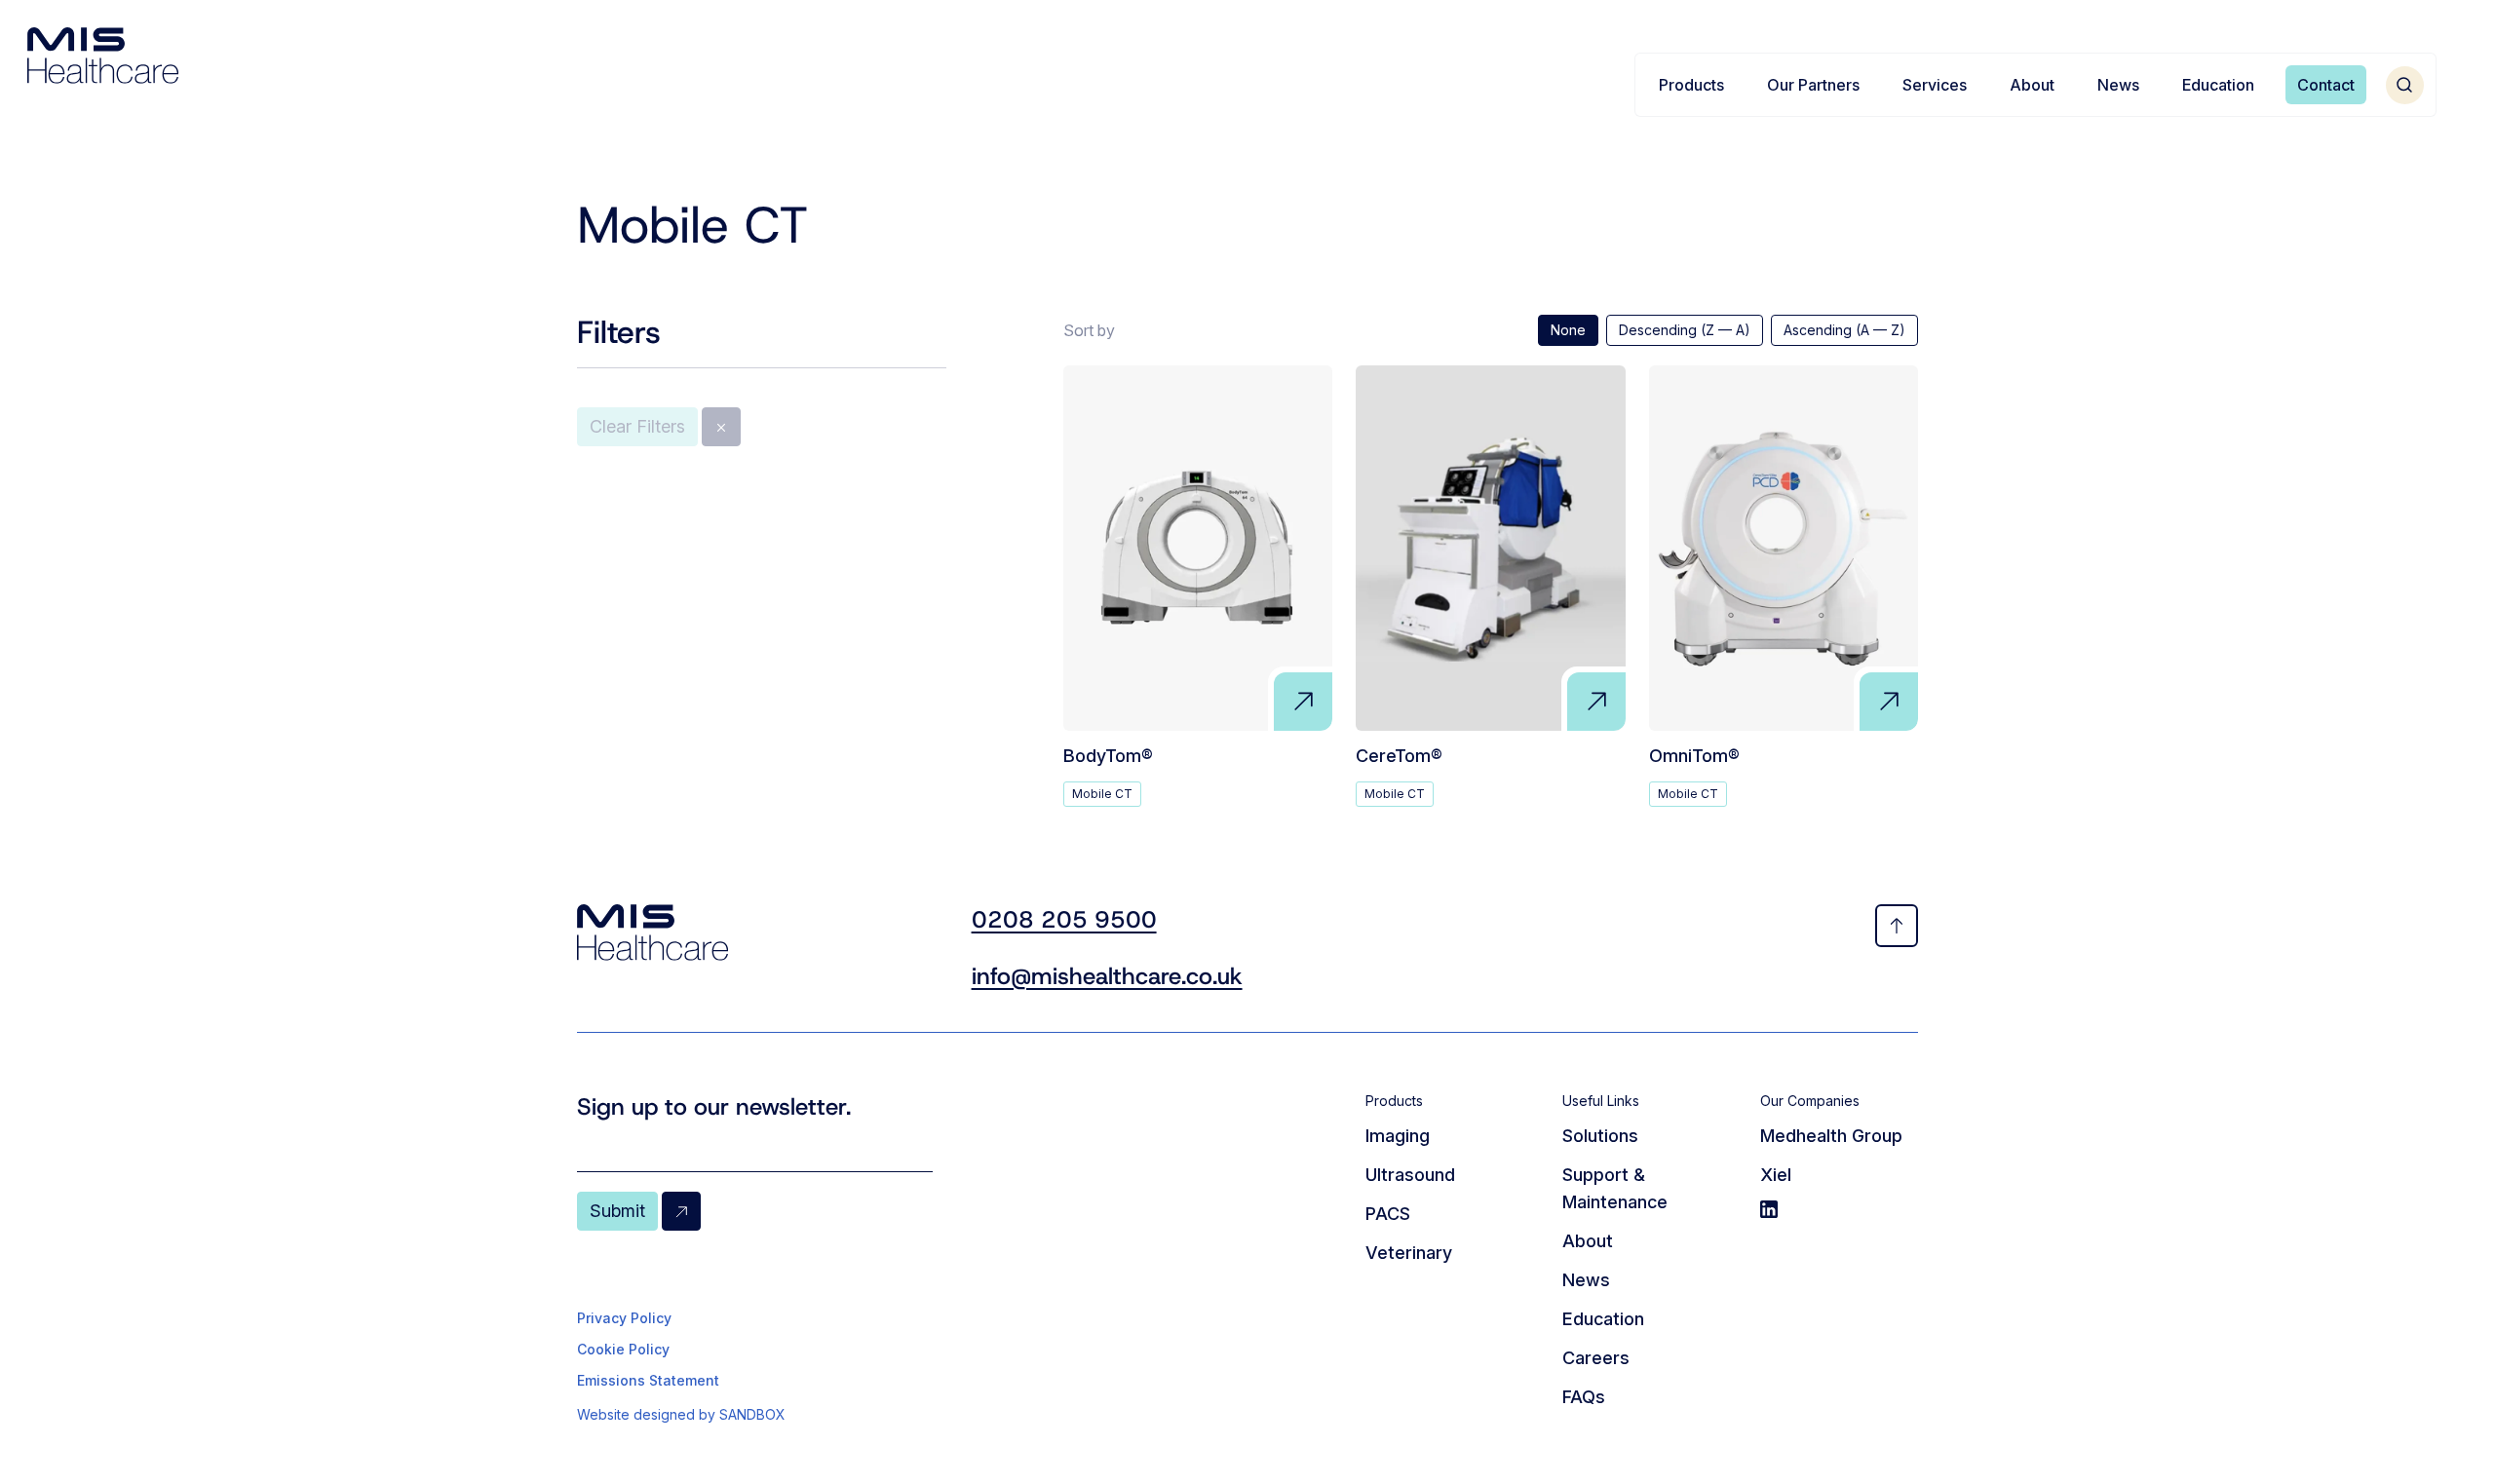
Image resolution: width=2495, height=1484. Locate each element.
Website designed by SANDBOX (681, 1414)
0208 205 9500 (1064, 920)
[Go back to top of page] (1897, 926)
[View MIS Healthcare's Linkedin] (1839, 1209)
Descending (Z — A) (1685, 330)
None (1568, 330)
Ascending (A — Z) (1844, 330)
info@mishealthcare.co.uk (1107, 976)
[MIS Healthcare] (103, 56)
